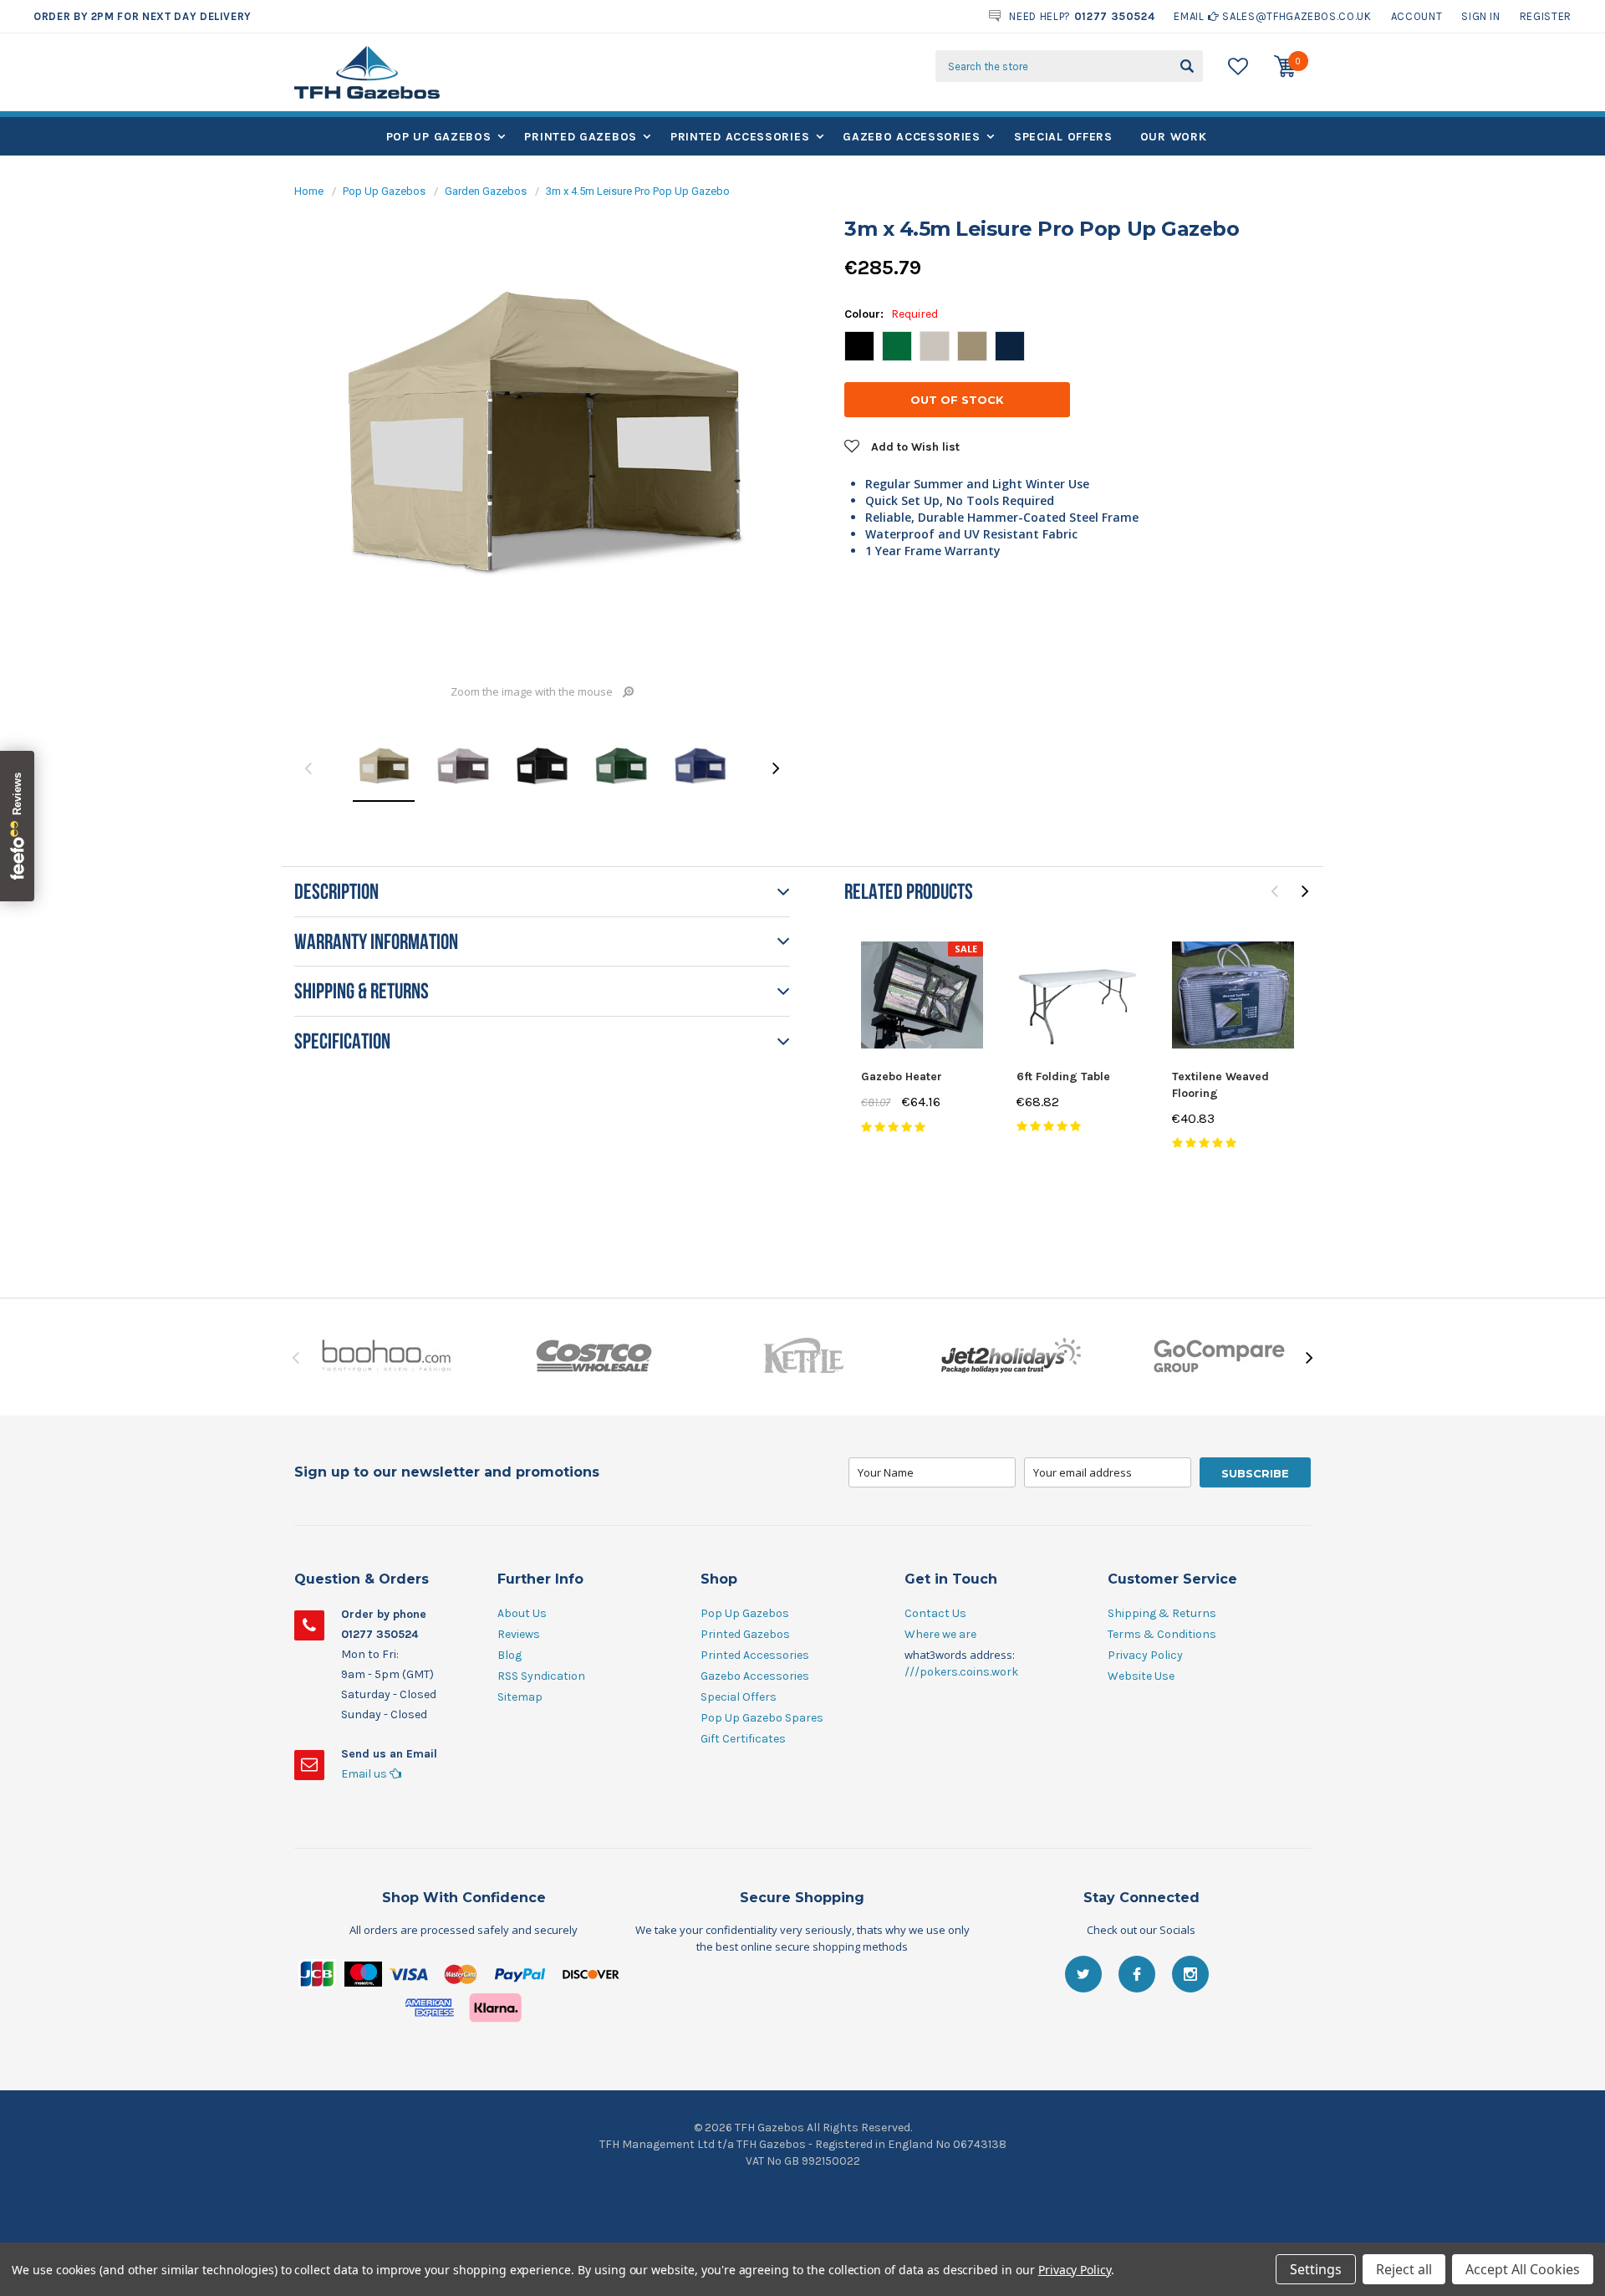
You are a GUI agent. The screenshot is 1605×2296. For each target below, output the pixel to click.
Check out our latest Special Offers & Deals (171, 17)
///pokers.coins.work (961, 1672)
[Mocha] (972, 346)
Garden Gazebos (486, 191)
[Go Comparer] (1219, 1357)
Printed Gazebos (581, 137)
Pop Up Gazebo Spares (762, 1718)
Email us (365, 1774)
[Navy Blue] (1010, 346)
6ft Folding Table (1063, 1077)
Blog (510, 1655)
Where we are (940, 1634)
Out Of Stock (957, 400)
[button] (802, 2001)
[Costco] (594, 1357)
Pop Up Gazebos (439, 137)
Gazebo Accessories (912, 137)
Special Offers (1063, 137)
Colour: (891, 314)
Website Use (1141, 1676)
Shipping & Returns (1162, 1613)
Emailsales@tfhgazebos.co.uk (1272, 16)
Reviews (519, 1634)
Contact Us (935, 1613)
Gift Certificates (743, 1739)
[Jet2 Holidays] (1011, 1357)
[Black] (859, 346)
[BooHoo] (386, 1357)
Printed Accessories (740, 137)
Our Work (1174, 137)
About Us (522, 1613)
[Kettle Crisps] (802, 1357)
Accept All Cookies (1523, 2269)
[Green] (897, 346)
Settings (1316, 2269)
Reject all (1404, 2269)
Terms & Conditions (1162, 1634)
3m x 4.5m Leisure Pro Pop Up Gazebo (638, 191)
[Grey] (935, 346)
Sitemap (520, 1697)
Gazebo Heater (902, 1077)
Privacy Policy (1145, 1655)
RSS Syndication (541, 1676)
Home (309, 191)
